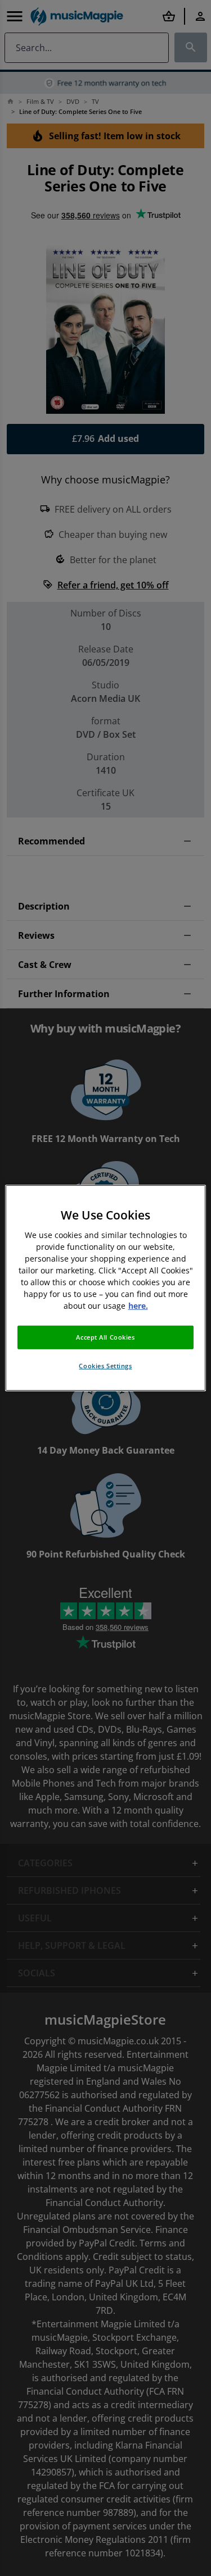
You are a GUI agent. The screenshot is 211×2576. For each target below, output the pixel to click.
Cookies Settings (105, 1366)
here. (138, 1306)
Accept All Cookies (105, 1337)
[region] (105, 1288)
